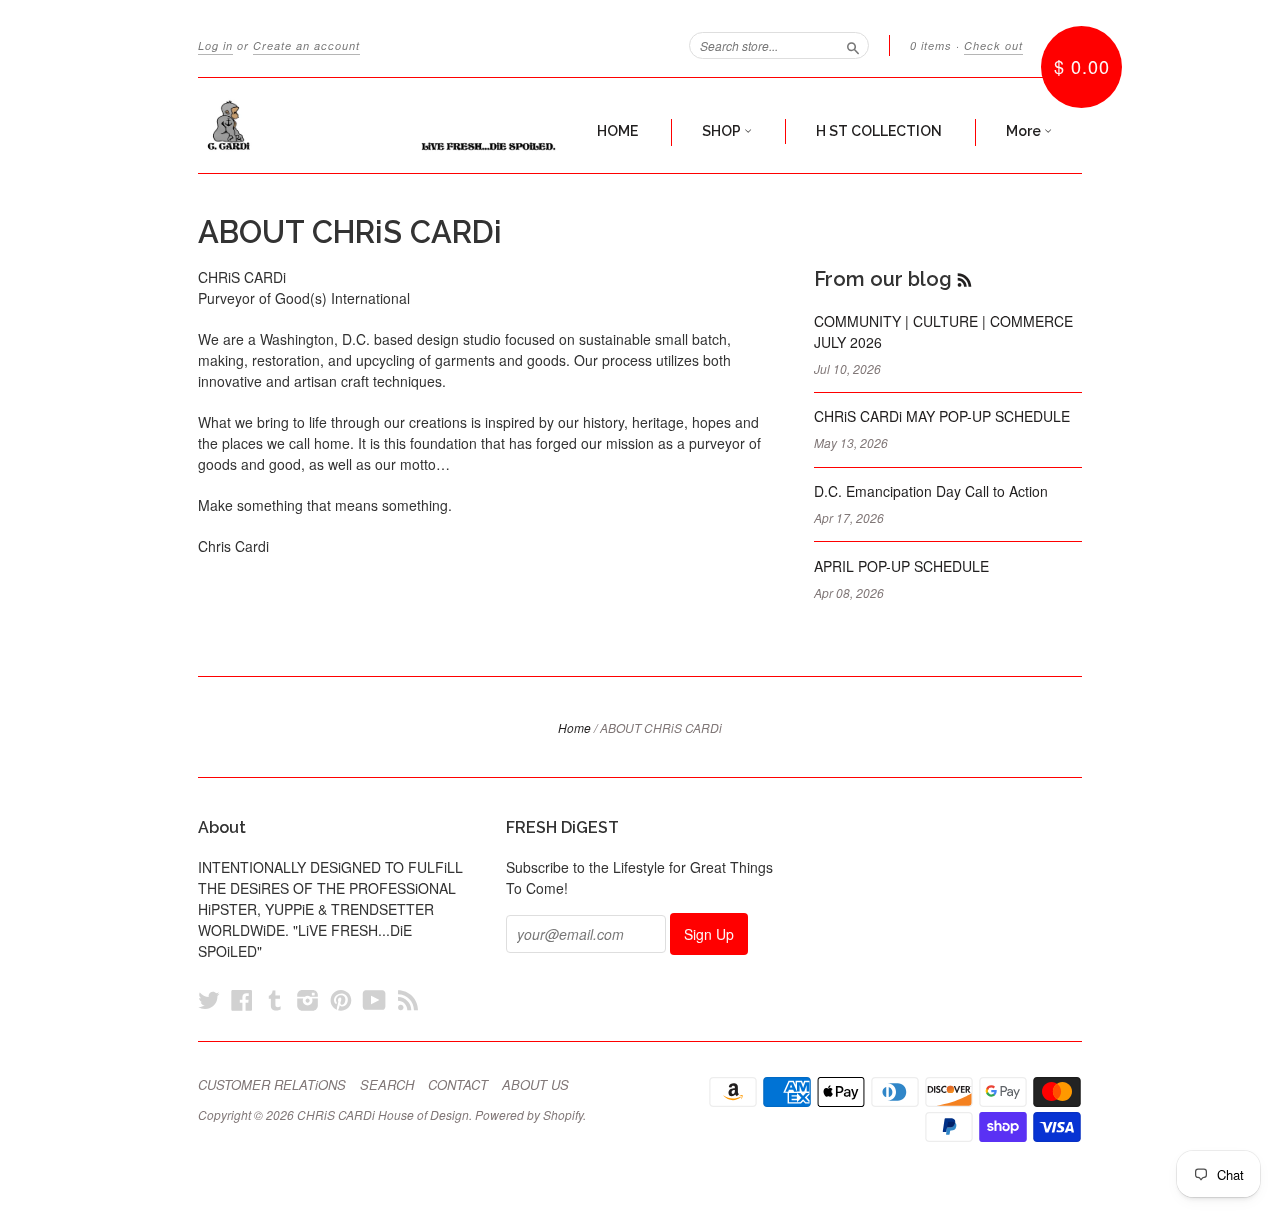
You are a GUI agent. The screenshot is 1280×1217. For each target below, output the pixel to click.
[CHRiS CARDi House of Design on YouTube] (374, 999)
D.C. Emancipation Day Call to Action (931, 491)
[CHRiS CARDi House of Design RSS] (408, 999)
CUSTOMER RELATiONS (272, 1085)
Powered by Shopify (529, 1114)
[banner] (382, 125)
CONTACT (458, 1085)
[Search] (853, 45)
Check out (993, 45)
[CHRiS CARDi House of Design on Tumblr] (275, 999)
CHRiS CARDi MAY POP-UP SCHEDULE (942, 416)
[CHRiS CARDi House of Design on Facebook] (242, 999)
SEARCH (387, 1085)
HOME (617, 131)
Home (574, 727)
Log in (215, 45)
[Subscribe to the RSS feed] (964, 279)
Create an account (306, 45)
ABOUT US (535, 1085)
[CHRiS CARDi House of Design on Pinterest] (341, 999)
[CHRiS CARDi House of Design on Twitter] (209, 999)
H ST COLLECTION (879, 131)
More (1025, 131)
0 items (931, 45)
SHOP (723, 131)
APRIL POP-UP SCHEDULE (901, 566)
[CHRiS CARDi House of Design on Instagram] (308, 999)
